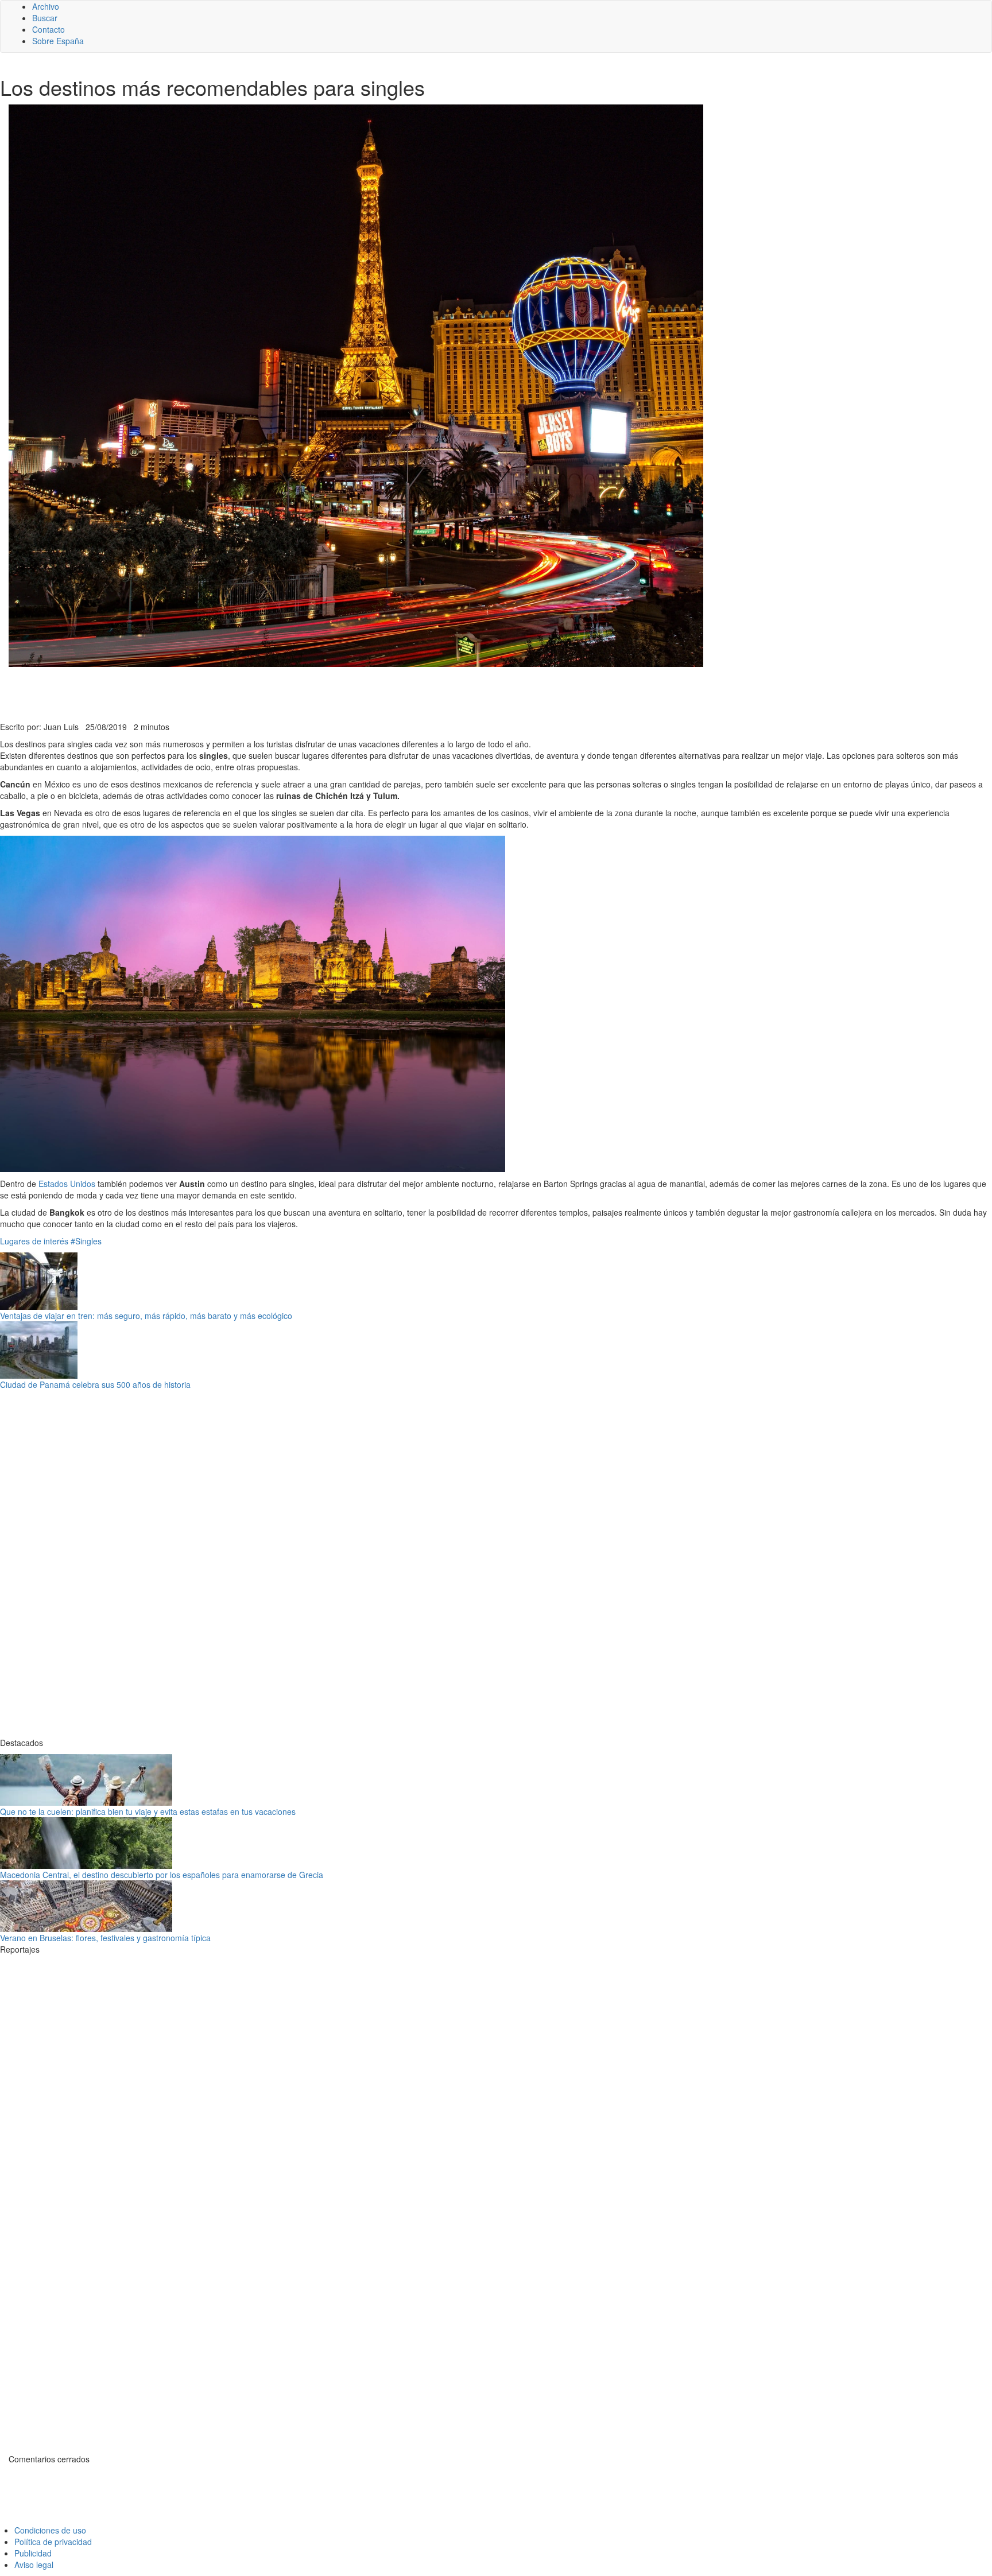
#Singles (86, 1241)
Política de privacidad (53, 2542)
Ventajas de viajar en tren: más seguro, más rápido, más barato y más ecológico (146, 1316)
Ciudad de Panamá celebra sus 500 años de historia (95, 1384)
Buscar (45, 18)
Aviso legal (34, 2565)
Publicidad (33, 2553)
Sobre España (58, 41)
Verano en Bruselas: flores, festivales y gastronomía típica (105, 1938)
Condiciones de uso (50, 2530)
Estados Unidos (67, 1184)
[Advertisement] (281, 693)
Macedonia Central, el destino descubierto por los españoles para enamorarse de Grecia (162, 1875)
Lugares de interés (34, 1241)
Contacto (49, 29)
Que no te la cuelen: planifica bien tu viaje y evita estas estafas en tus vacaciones (148, 1811)
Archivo (46, 6)
